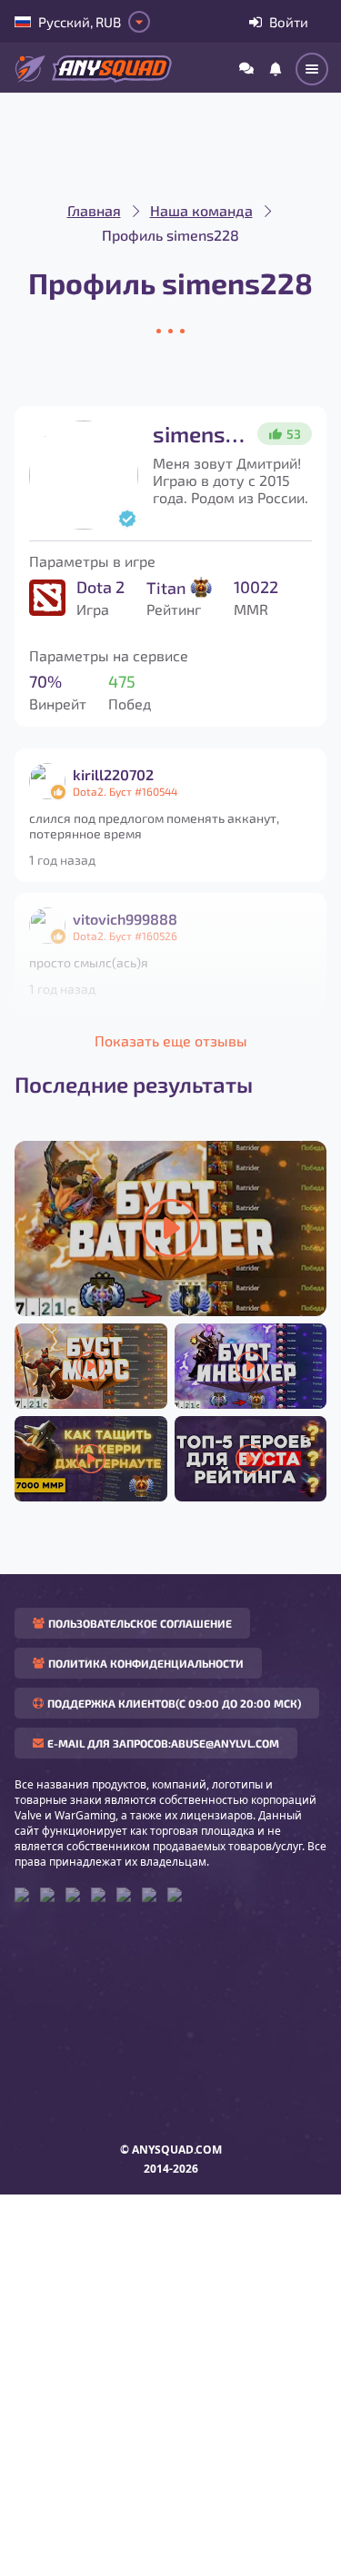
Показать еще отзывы (171, 1040)
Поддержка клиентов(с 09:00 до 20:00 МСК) (174, 1703)
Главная (94, 210)
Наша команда (201, 210)
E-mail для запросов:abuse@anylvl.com (163, 1743)
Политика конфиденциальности (146, 1663)
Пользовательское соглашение (140, 1623)
